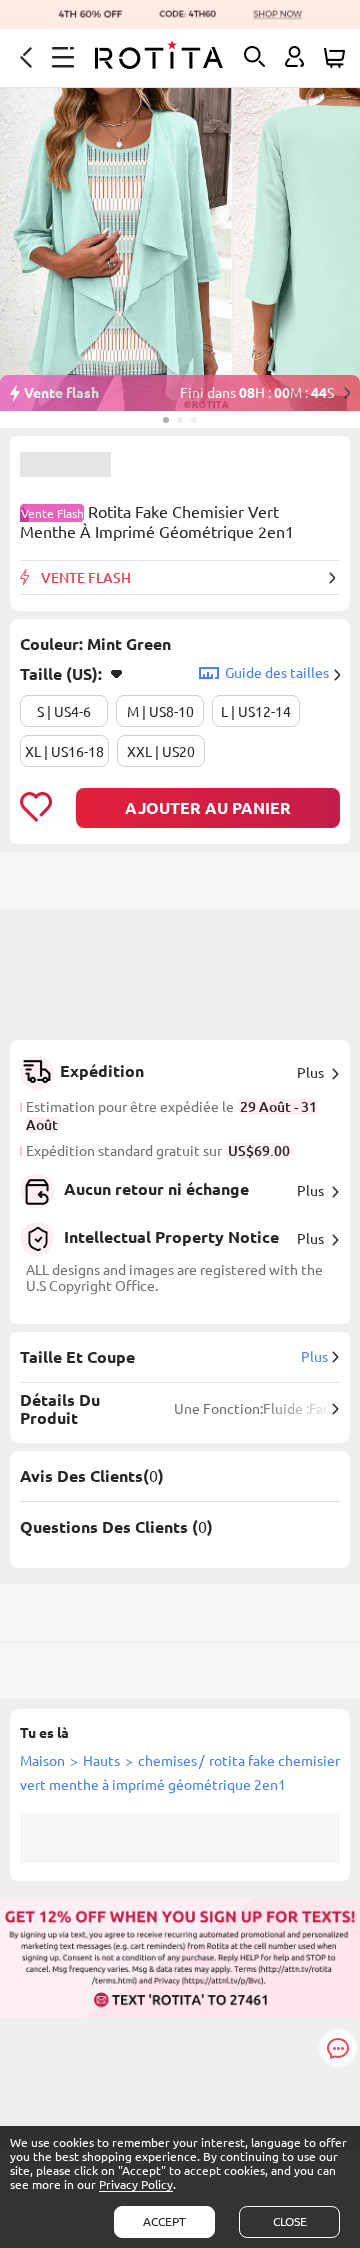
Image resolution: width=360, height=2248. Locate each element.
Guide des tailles (277, 673)
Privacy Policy (136, 2184)
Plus (310, 1073)
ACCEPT (164, 2221)
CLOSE (290, 2221)
